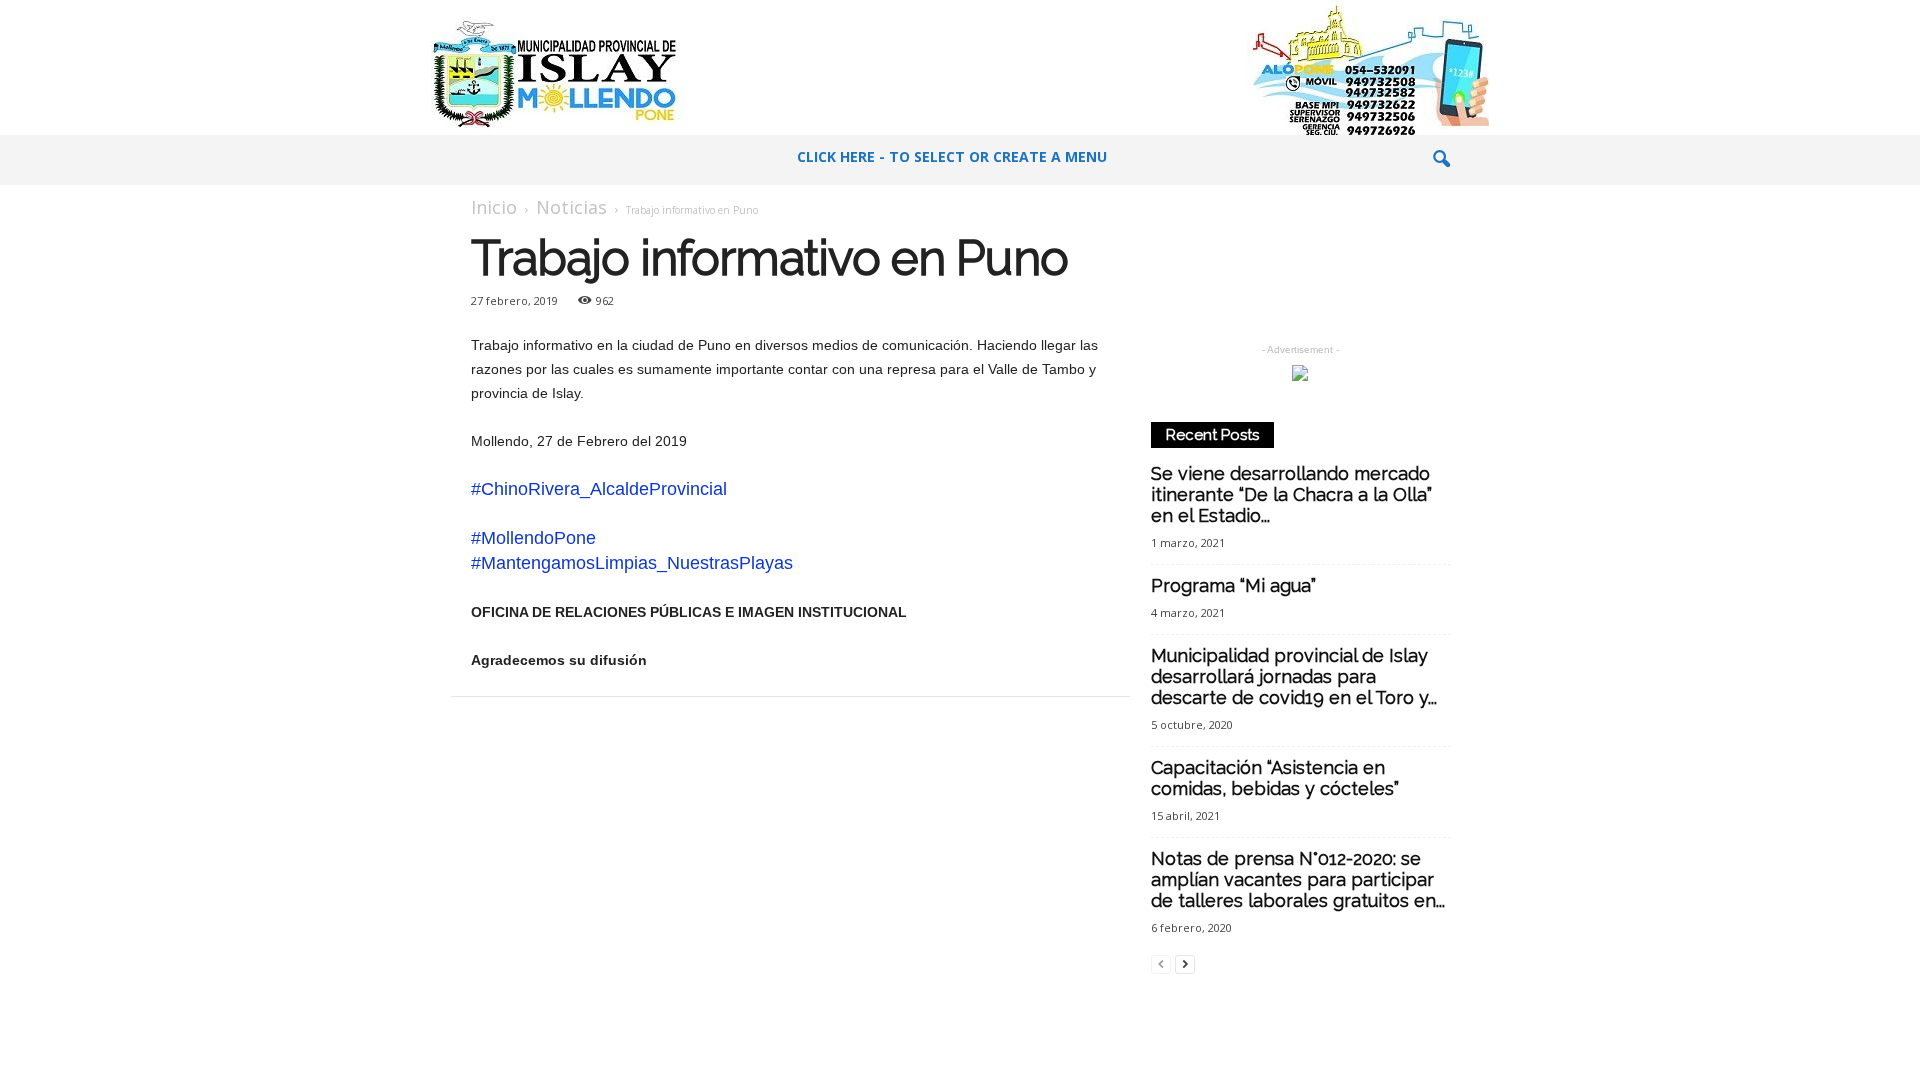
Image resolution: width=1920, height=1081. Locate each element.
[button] (1441, 160)
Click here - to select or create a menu (952, 156)
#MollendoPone (533, 538)
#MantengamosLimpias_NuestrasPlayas (632, 563)
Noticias (571, 207)
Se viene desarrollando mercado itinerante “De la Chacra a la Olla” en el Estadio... (1291, 494)
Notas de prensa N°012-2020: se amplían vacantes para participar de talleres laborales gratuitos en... (1298, 879)
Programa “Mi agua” (1233, 585)
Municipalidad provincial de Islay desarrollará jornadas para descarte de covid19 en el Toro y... (1294, 676)
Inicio (494, 207)
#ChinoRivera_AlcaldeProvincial (599, 489)
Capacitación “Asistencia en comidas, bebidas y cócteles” (1275, 778)
